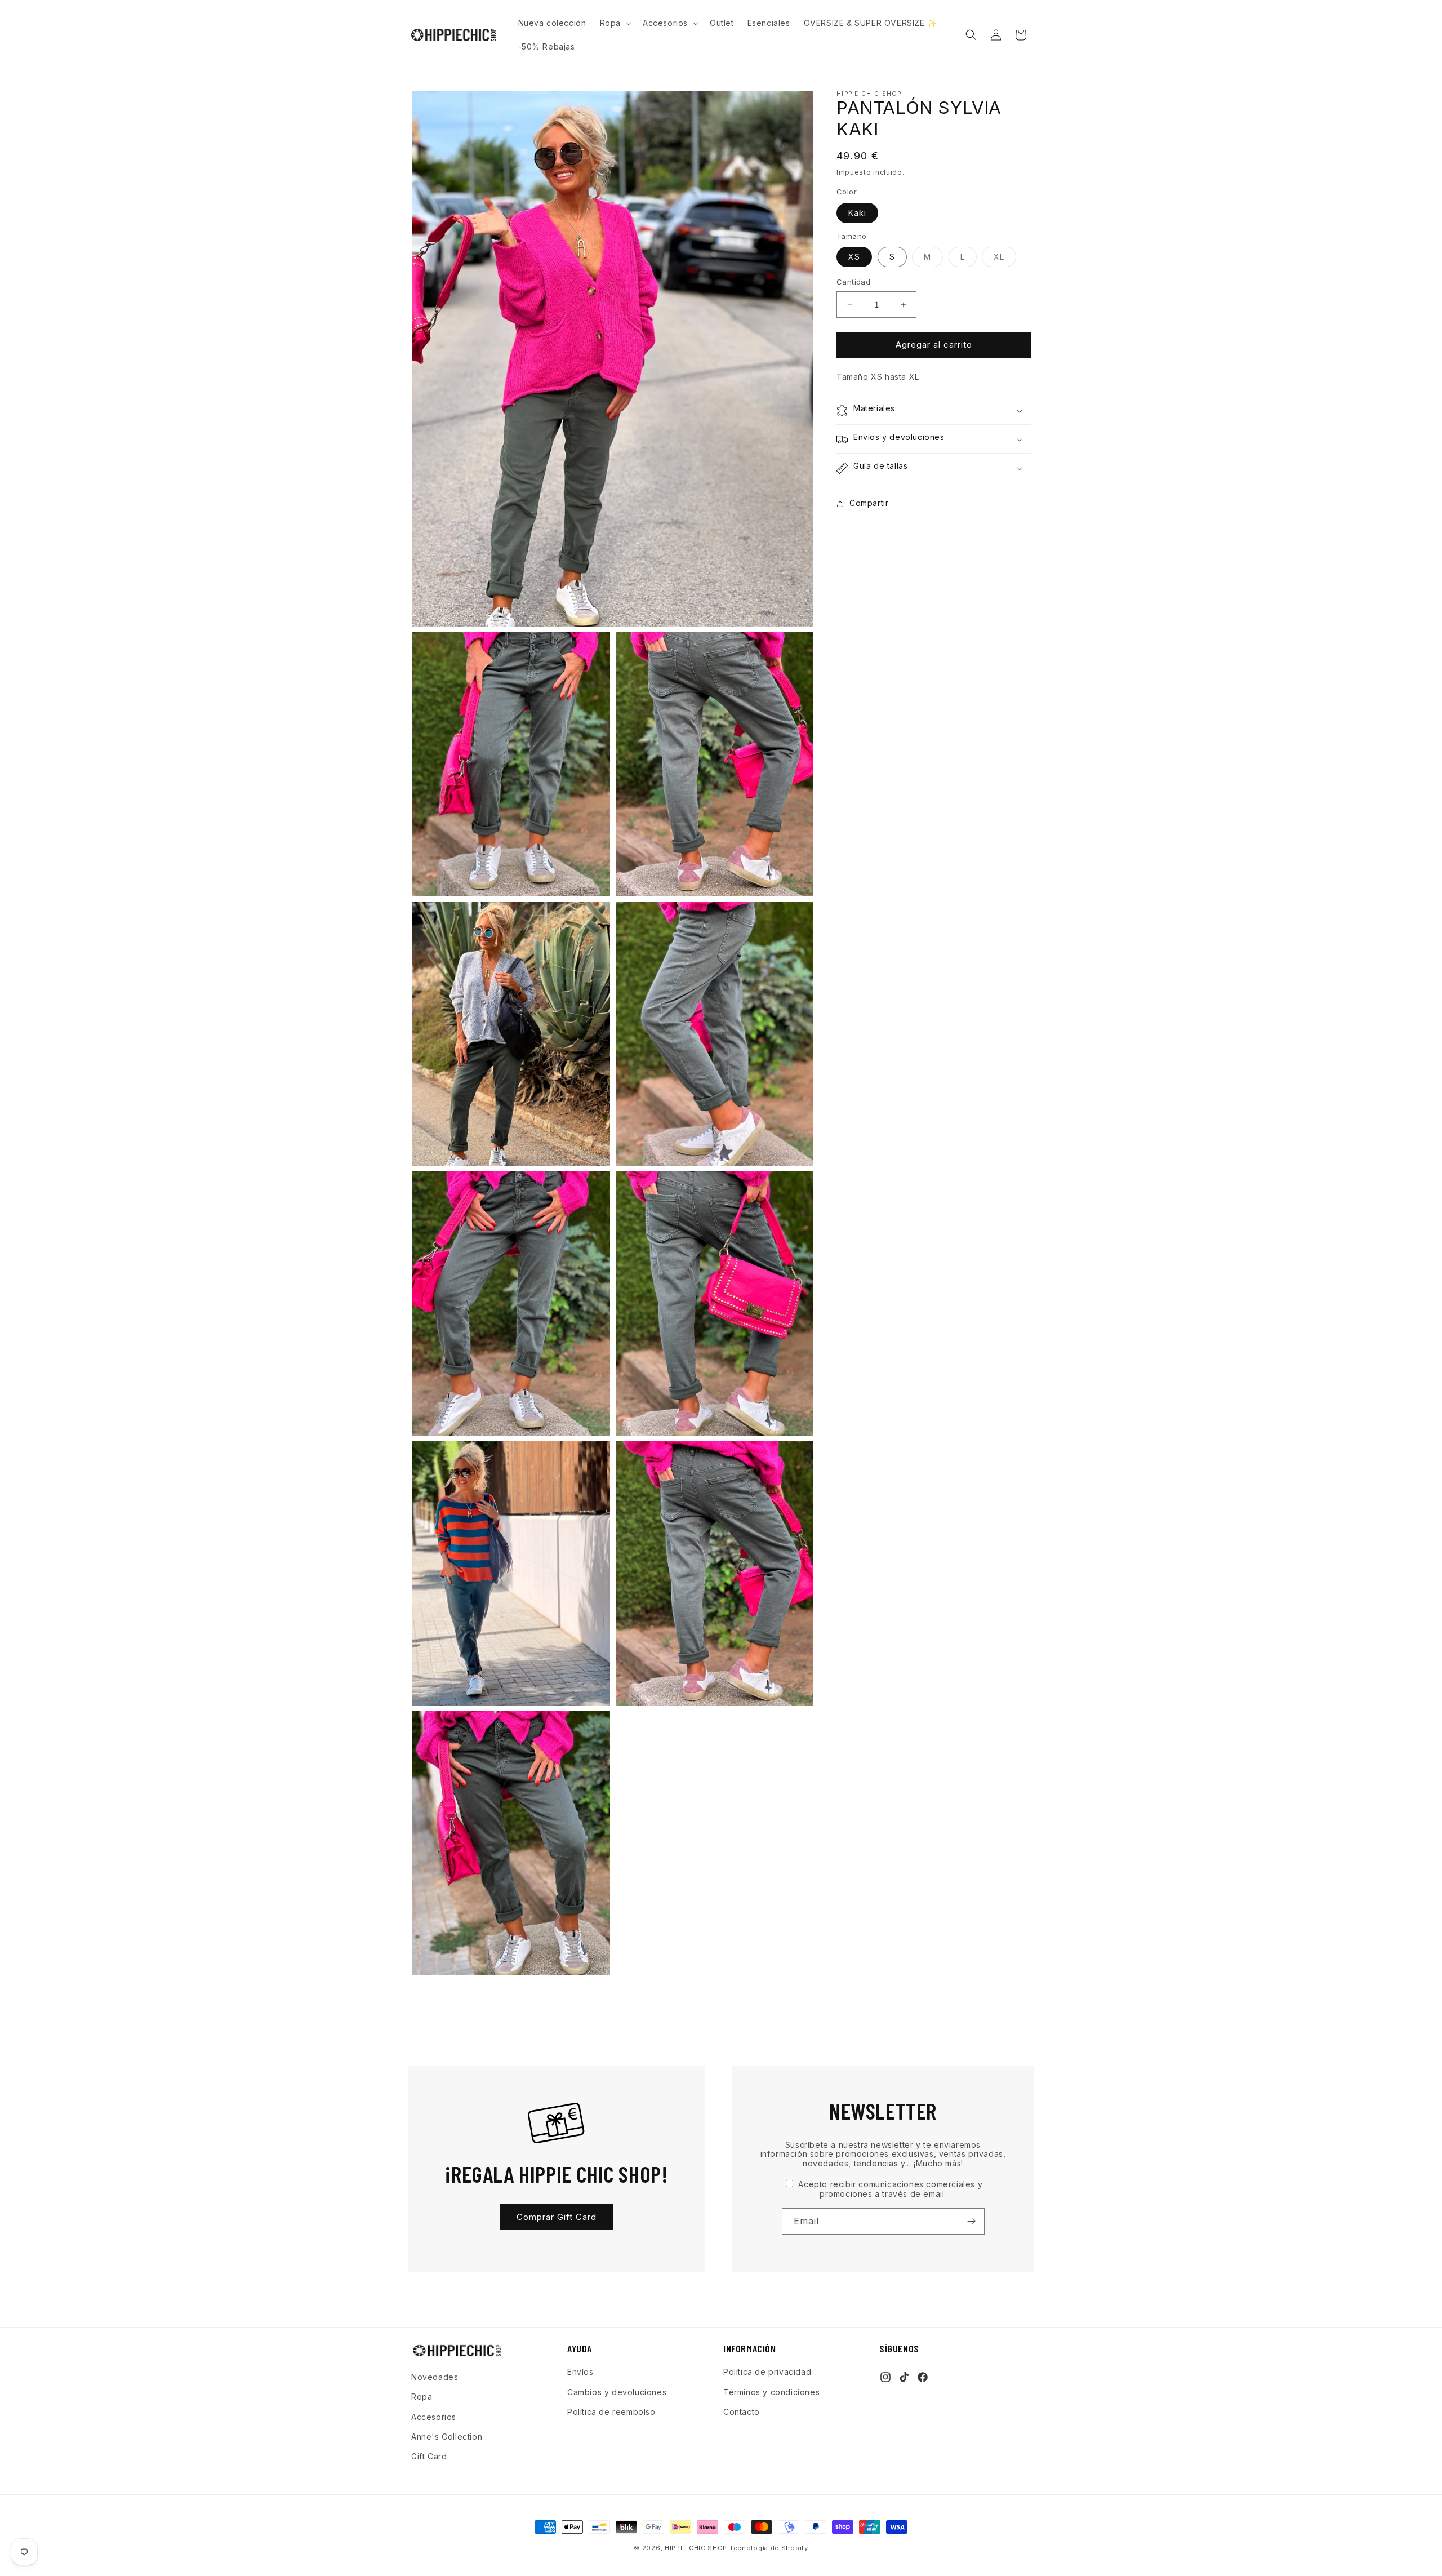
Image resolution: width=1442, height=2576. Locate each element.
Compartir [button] (869, 503)
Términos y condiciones (771, 2391)
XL (1005, 260)
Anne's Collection (447, 2436)
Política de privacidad (767, 2372)
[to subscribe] (972, 2221)
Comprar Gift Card (557, 2217)
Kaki (857, 213)
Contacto (742, 2411)
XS (854, 257)
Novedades (435, 2377)
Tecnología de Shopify (769, 2548)
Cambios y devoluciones (617, 2391)
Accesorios (434, 2416)
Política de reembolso (611, 2411)
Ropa (422, 2397)
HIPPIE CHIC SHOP (697, 2548)
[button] (615, 23)
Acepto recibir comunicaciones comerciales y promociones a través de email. (889, 2189)
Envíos (580, 2372)
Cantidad (853, 282)
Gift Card (429, 2456)
